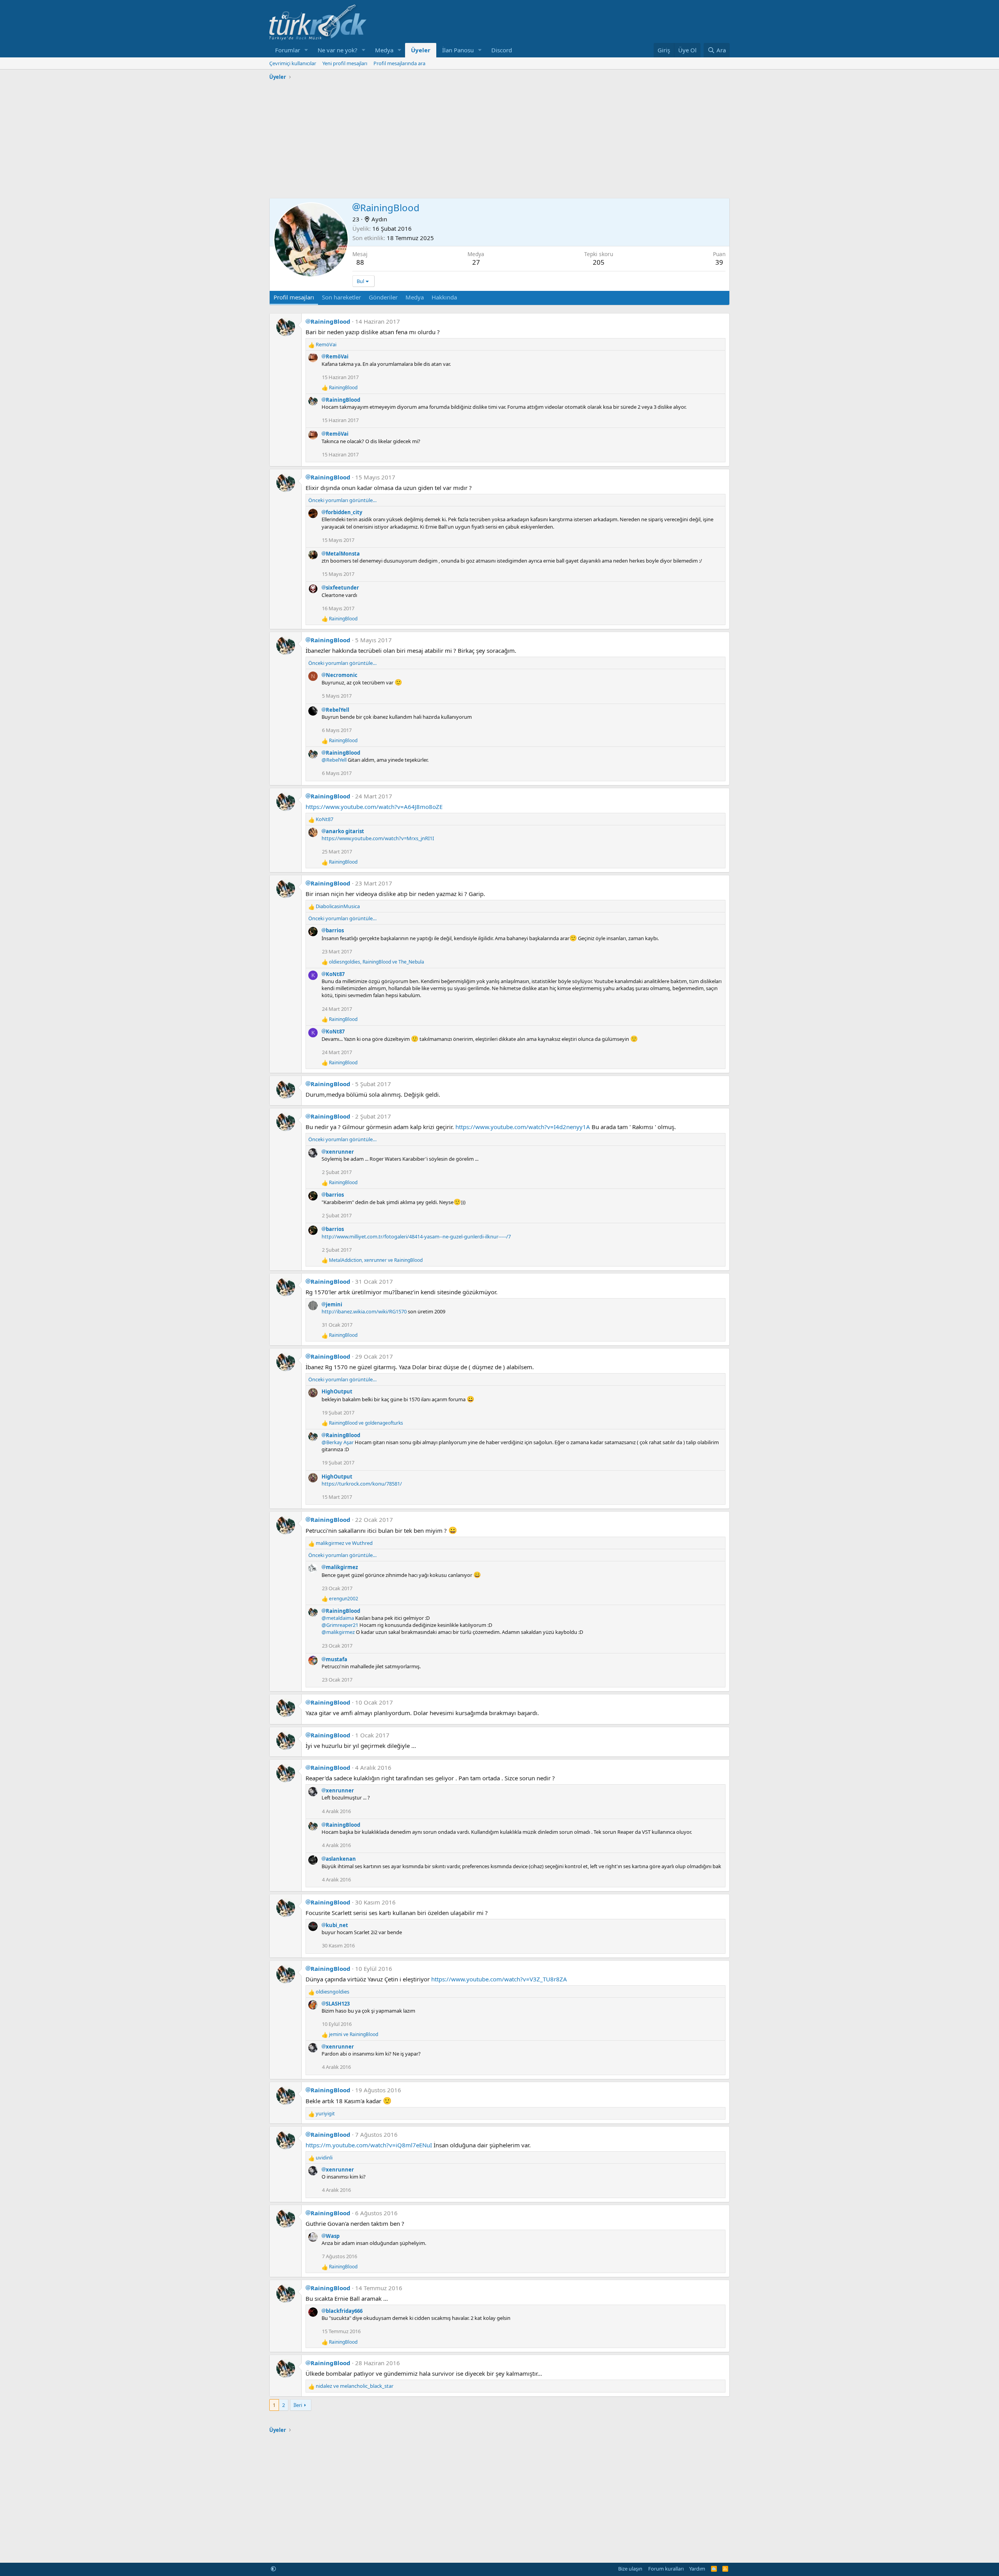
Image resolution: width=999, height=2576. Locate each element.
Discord (502, 50)
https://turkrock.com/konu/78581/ (362, 1484)
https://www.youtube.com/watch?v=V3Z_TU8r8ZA (499, 1979)
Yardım (697, 2569)
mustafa (337, 1659)
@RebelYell (334, 760)
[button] (306, 50)
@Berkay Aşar (338, 1442)
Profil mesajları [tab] (294, 297)
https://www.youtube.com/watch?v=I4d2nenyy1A (523, 1127)
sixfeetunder (342, 588)
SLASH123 (338, 2004)
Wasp (333, 2236)
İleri (298, 2405)
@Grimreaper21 (340, 1625)
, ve (377, 962)
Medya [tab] (415, 297)
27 (476, 262)
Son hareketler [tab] (341, 297)
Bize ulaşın (630, 2569)
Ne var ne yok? (338, 50)
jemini (334, 1304)
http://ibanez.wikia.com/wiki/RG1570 (364, 1311)
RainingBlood (331, 321)
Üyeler (421, 50)
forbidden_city (344, 512)
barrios (335, 930)
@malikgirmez (338, 1632)
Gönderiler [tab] (383, 297)
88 (360, 262)
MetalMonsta (343, 554)
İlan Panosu (458, 50)
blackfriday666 (344, 2311)
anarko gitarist (345, 831)
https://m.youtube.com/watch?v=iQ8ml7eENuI (369, 2145)
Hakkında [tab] (444, 297)
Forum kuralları (666, 2569)
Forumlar (288, 50)
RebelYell (338, 710)
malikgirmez (342, 1567)
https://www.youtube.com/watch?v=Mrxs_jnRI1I (378, 838)
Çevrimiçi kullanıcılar (293, 63)
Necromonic (342, 675)
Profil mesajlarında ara (399, 63)
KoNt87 (335, 974)
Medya (384, 50)
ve (366, 1423)
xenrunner (340, 1152)
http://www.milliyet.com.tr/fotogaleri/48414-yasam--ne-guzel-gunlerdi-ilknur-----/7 (416, 1236)
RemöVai (337, 356)
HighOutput (337, 1391)
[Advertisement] (499, 137)
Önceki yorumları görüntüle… (342, 500)
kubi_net (337, 1925)
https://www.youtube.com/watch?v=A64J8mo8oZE (374, 807)
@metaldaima (338, 1618)
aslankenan (341, 1859)
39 (719, 262)
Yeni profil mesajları (345, 63)
